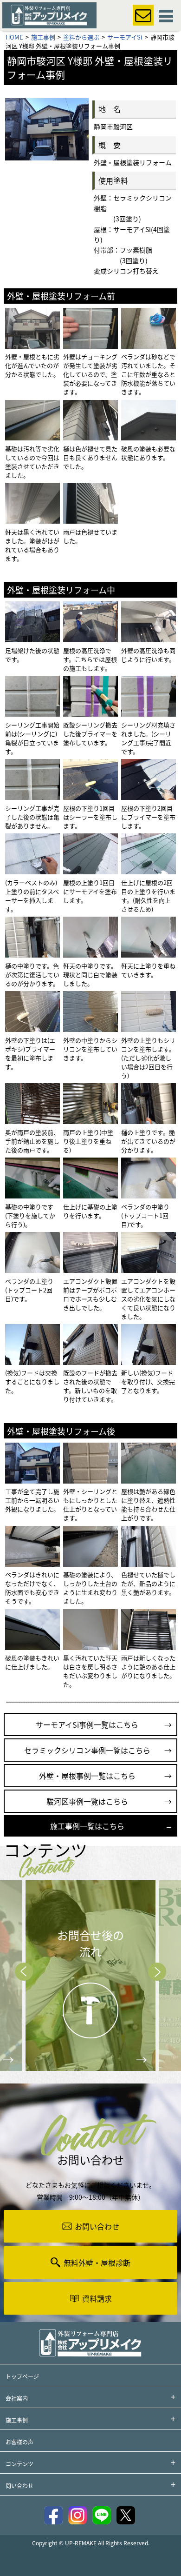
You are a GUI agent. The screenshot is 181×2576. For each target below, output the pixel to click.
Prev (24, 1972)
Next (157, 1972)
